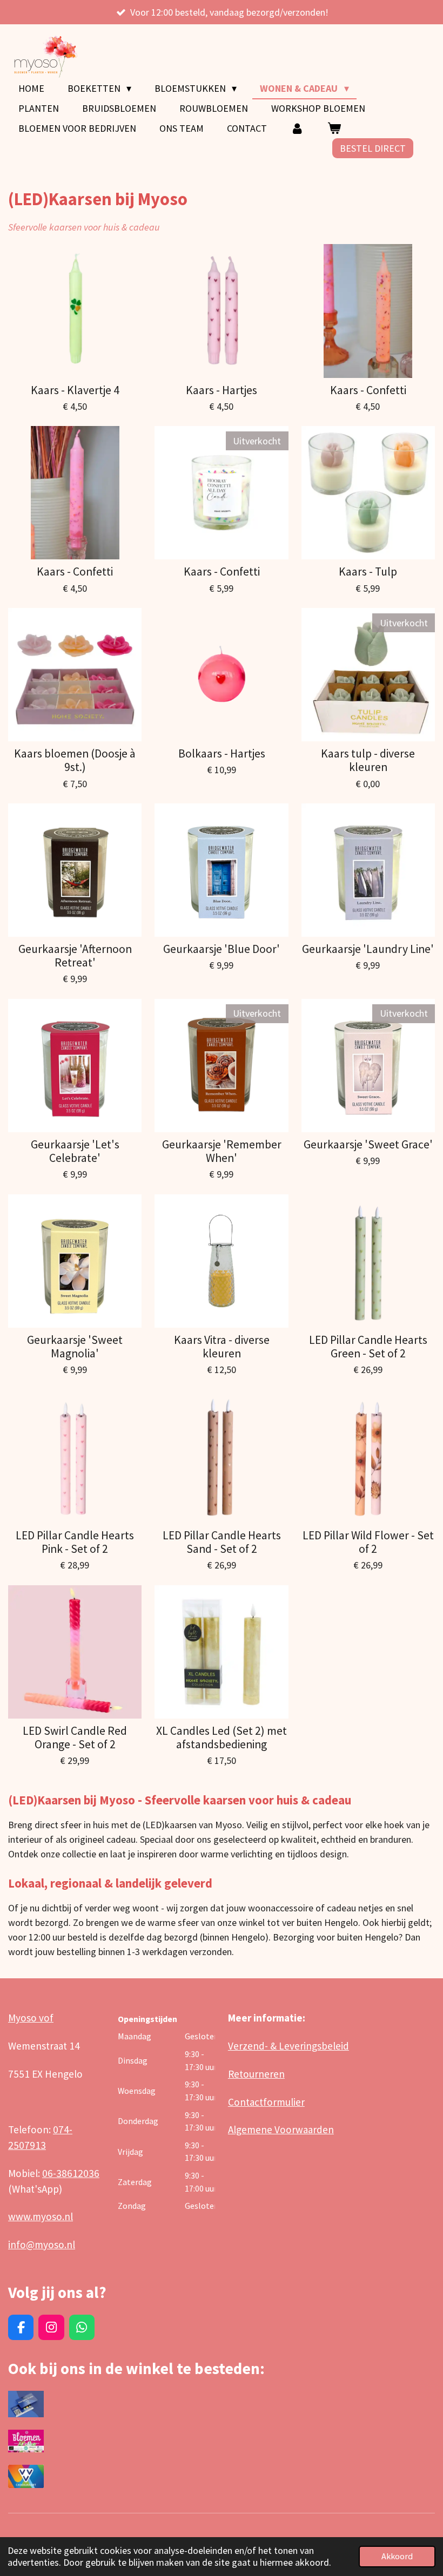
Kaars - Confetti (368, 390)
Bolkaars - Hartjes (222, 753)
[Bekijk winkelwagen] (334, 128)
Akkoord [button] (397, 2556)
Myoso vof (31, 2018)
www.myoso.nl (41, 2216)
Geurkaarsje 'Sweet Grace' (368, 1144)
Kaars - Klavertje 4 (75, 390)
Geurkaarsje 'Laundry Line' (368, 949)
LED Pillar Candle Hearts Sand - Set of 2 (222, 1542)
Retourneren (256, 2074)
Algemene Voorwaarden (281, 2129)
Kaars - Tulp (368, 572)
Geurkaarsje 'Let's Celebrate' (75, 1151)
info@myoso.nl (42, 2244)
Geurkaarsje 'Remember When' (222, 1151)
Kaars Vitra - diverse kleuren (222, 1347)
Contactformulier (266, 2102)
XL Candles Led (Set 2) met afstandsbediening (222, 1737)
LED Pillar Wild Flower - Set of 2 (368, 1542)
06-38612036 (71, 2173)
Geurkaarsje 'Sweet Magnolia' (75, 1347)
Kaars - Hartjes (222, 390)
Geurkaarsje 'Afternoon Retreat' (75, 956)
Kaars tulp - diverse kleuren (368, 760)
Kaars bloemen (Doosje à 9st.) (75, 760)
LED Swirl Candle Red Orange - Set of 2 (75, 1737)
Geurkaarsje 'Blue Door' (222, 949)
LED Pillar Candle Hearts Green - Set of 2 (368, 1347)
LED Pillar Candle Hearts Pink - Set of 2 (75, 1542)
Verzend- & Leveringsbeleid (288, 2046)
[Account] (297, 128)
